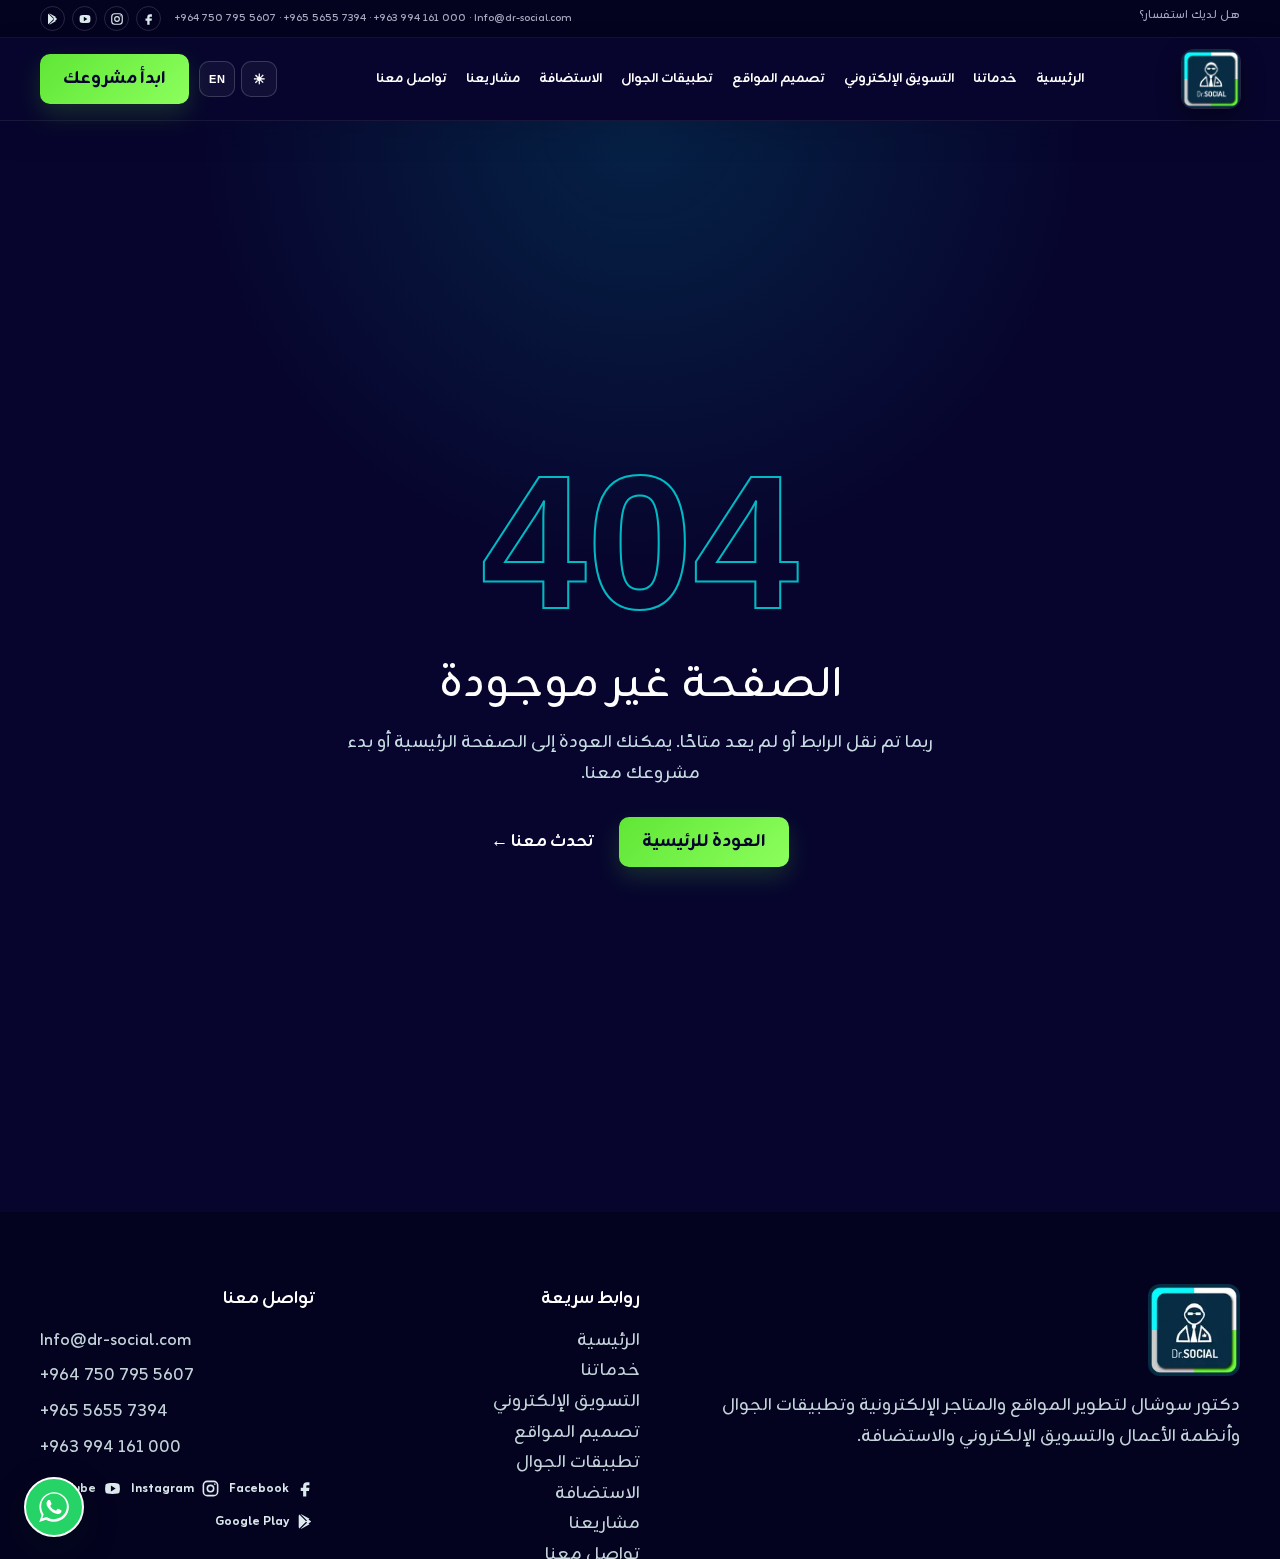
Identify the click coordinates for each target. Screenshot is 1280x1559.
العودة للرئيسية (704, 842)
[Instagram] (116, 18)
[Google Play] (52, 18)
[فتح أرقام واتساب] (54, 1507)
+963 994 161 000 (110, 1448)
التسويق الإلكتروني (899, 78)
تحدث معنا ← (542, 842)
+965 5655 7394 (104, 1412)
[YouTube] (84, 18)
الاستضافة (570, 78)
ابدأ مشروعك (114, 79)
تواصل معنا (411, 78)
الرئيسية (1060, 78)
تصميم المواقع (778, 78)
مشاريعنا (493, 78)
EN (217, 79)
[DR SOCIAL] (1211, 79)
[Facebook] (148, 18)
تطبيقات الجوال (667, 78)
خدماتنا (995, 78)
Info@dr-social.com (115, 1341)
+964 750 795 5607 (117, 1376)
